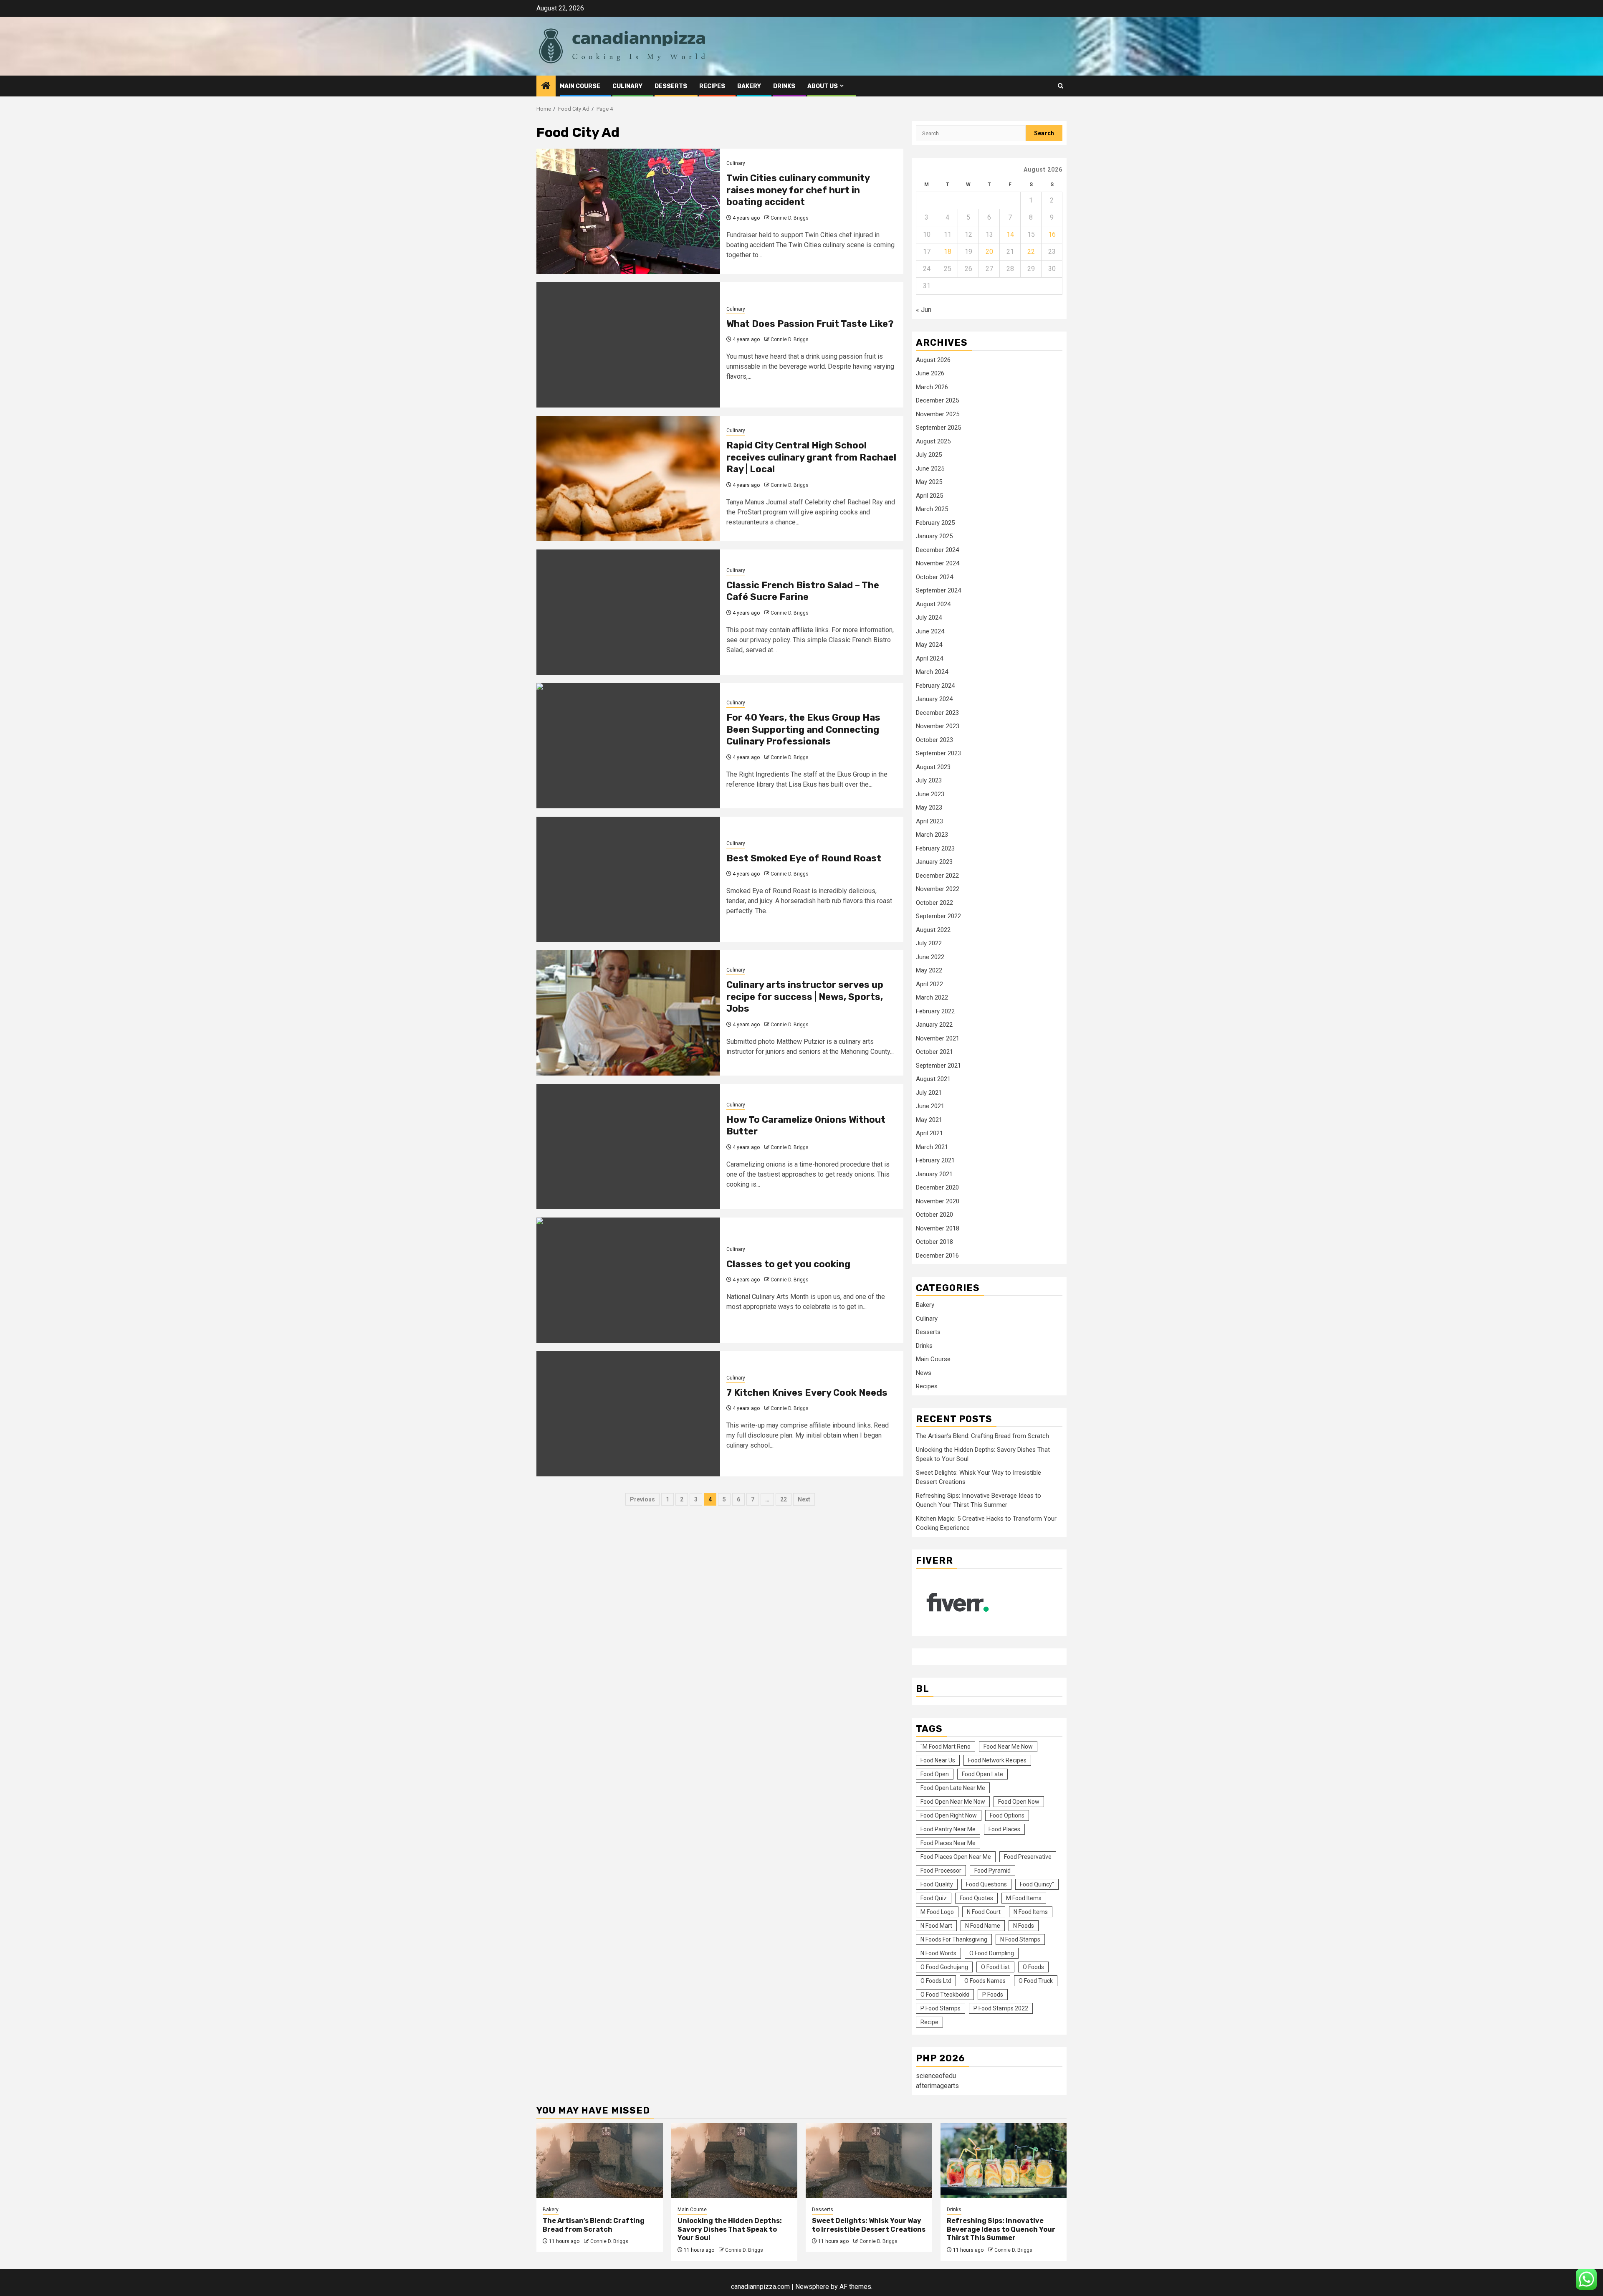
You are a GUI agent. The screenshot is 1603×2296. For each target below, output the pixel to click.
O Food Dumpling (992, 1953)
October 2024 (934, 577)
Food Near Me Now (1008, 1747)
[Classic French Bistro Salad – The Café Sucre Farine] (628, 612)
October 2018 (934, 1242)
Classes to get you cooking (788, 1264)
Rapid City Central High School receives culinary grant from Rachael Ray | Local (811, 457)
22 (784, 1499)
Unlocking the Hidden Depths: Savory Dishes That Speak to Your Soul (730, 2229)
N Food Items (1031, 1912)
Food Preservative (1028, 1857)
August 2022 (933, 930)
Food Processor (941, 1871)
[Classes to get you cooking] (628, 1280)
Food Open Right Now (949, 1815)
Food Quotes (976, 1898)
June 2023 (930, 794)
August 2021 (933, 1079)
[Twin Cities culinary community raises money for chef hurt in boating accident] (628, 211)
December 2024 (937, 550)
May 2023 (929, 808)
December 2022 (937, 876)
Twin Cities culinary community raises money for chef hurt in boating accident (798, 190)
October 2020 (934, 1215)
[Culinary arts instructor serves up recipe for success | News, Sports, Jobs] (628, 1013)
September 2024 (938, 590)
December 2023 (937, 713)
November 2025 (938, 414)
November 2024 (938, 563)
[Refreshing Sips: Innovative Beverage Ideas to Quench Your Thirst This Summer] (1004, 2160)
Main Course (580, 86)
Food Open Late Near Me (953, 1788)
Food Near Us (938, 1760)
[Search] (1061, 86)
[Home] (546, 86)
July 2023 (929, 780)
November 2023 (938, 726)
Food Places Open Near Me (956, 1857)
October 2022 (934, 903)
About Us (823, 86)
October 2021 (934, 1052)
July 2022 (929, 943)
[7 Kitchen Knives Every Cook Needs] (628, 1414)
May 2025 (929, 482)
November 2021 (938, 1038)
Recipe (929, 2022)
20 (989, 252)
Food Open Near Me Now (953, 1802)
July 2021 (929, 1093)
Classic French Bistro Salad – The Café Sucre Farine (803, 591)
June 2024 (930, 631)
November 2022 (938, 889)
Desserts (671, 86)
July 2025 (929, 455)
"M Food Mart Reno (946, 1747)
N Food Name (983, 1926)
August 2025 (933, 441)
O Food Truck (1036, 1981)
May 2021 (929, 1120)
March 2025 (932, 509)
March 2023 (932, 835)
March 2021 (932, 1147)
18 (948, 252)
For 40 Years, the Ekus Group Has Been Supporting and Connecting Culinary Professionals (803, 729)
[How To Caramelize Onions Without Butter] (628, 1147)
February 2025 (935, 523)
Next (804, 1499)
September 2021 (938, 1066)
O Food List (995, 1967)
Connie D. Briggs (790, 218)
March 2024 (932, 672)
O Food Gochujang (944, 1967)
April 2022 (929, 984)
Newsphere (812, 2287)
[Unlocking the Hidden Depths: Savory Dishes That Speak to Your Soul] (734, 2160)
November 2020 (938, 1201)
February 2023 (935, 848)
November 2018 (938, 1228)
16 (1052, 234)
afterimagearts (937, 2086)
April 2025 (929, 496)
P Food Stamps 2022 (1001, 2008)
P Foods (993, 1995)
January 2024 (934, 699)
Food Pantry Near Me (948, 1829)
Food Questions (986, 1884)
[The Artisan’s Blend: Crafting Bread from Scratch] (600, 2160)
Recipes (712, 86)
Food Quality (937, 1884)
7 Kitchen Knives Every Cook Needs (807, 1393)
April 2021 (929, 1133)
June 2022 (930, 957)
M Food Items (1024, 1898)
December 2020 (937, 1187)
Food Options (1007, 1815)
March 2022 (932, 997)
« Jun (924, 310)
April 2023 (929, 821)
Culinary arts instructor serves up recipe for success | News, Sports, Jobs (805, 997)
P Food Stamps (941, 2008)
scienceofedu (936, 2076)
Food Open (935, 1774)
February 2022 (935, 1011)
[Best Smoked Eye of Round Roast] (628, 879)
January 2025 (934, 536)
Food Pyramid (992, 1871)
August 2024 (933, 604)
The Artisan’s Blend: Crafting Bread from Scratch (982, 1436)
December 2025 (937, 400)
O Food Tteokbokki (945, 1995)
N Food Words (938, 1953)
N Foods (1024, 1926)
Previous (642, 1499)
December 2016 (937, 1256)
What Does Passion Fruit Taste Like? (810, 324)
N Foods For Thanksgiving (954, 1939)
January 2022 (934, 1025)
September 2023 (938, 753)
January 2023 (934, 862)
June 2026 (930, 373)
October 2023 (934, 740)
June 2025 (930, 468)
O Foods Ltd (936, 1981)
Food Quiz (934, 1898)
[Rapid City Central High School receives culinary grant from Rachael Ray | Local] (628, 478)
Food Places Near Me (948, 1843)
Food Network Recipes (997, 1760)
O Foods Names (985, 1981)
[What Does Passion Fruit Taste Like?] (628, 345)
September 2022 (938, 916)
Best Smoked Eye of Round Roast (804, 858)
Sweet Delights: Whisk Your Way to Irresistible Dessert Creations (869, 2225)
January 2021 (934, 1174)
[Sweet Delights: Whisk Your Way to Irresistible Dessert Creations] (869, 2160)
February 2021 (935, 1160)
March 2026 (932, 387)
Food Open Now (1019, 1802)
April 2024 (929, 658)
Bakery (749, 86)
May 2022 (929, 970)
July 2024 (929, 618)
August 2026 (933, 360)
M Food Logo (937, 1912)
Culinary (627, 86)
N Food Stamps (1020, 1939)
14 (1010, 234)
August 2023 (933, 767)
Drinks (784, 86)
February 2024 (935, 686)
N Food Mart (936, 1926)
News (924, 1373)
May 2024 (929, 645)
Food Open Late (982, 1774)
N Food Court (984, 1912)
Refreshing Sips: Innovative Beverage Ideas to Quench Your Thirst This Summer (1001, 2229)
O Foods (1033, 1967)
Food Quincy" (1037, 1884)
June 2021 (930, 1106)
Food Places (1004, 1829)
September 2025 (938, 428)
